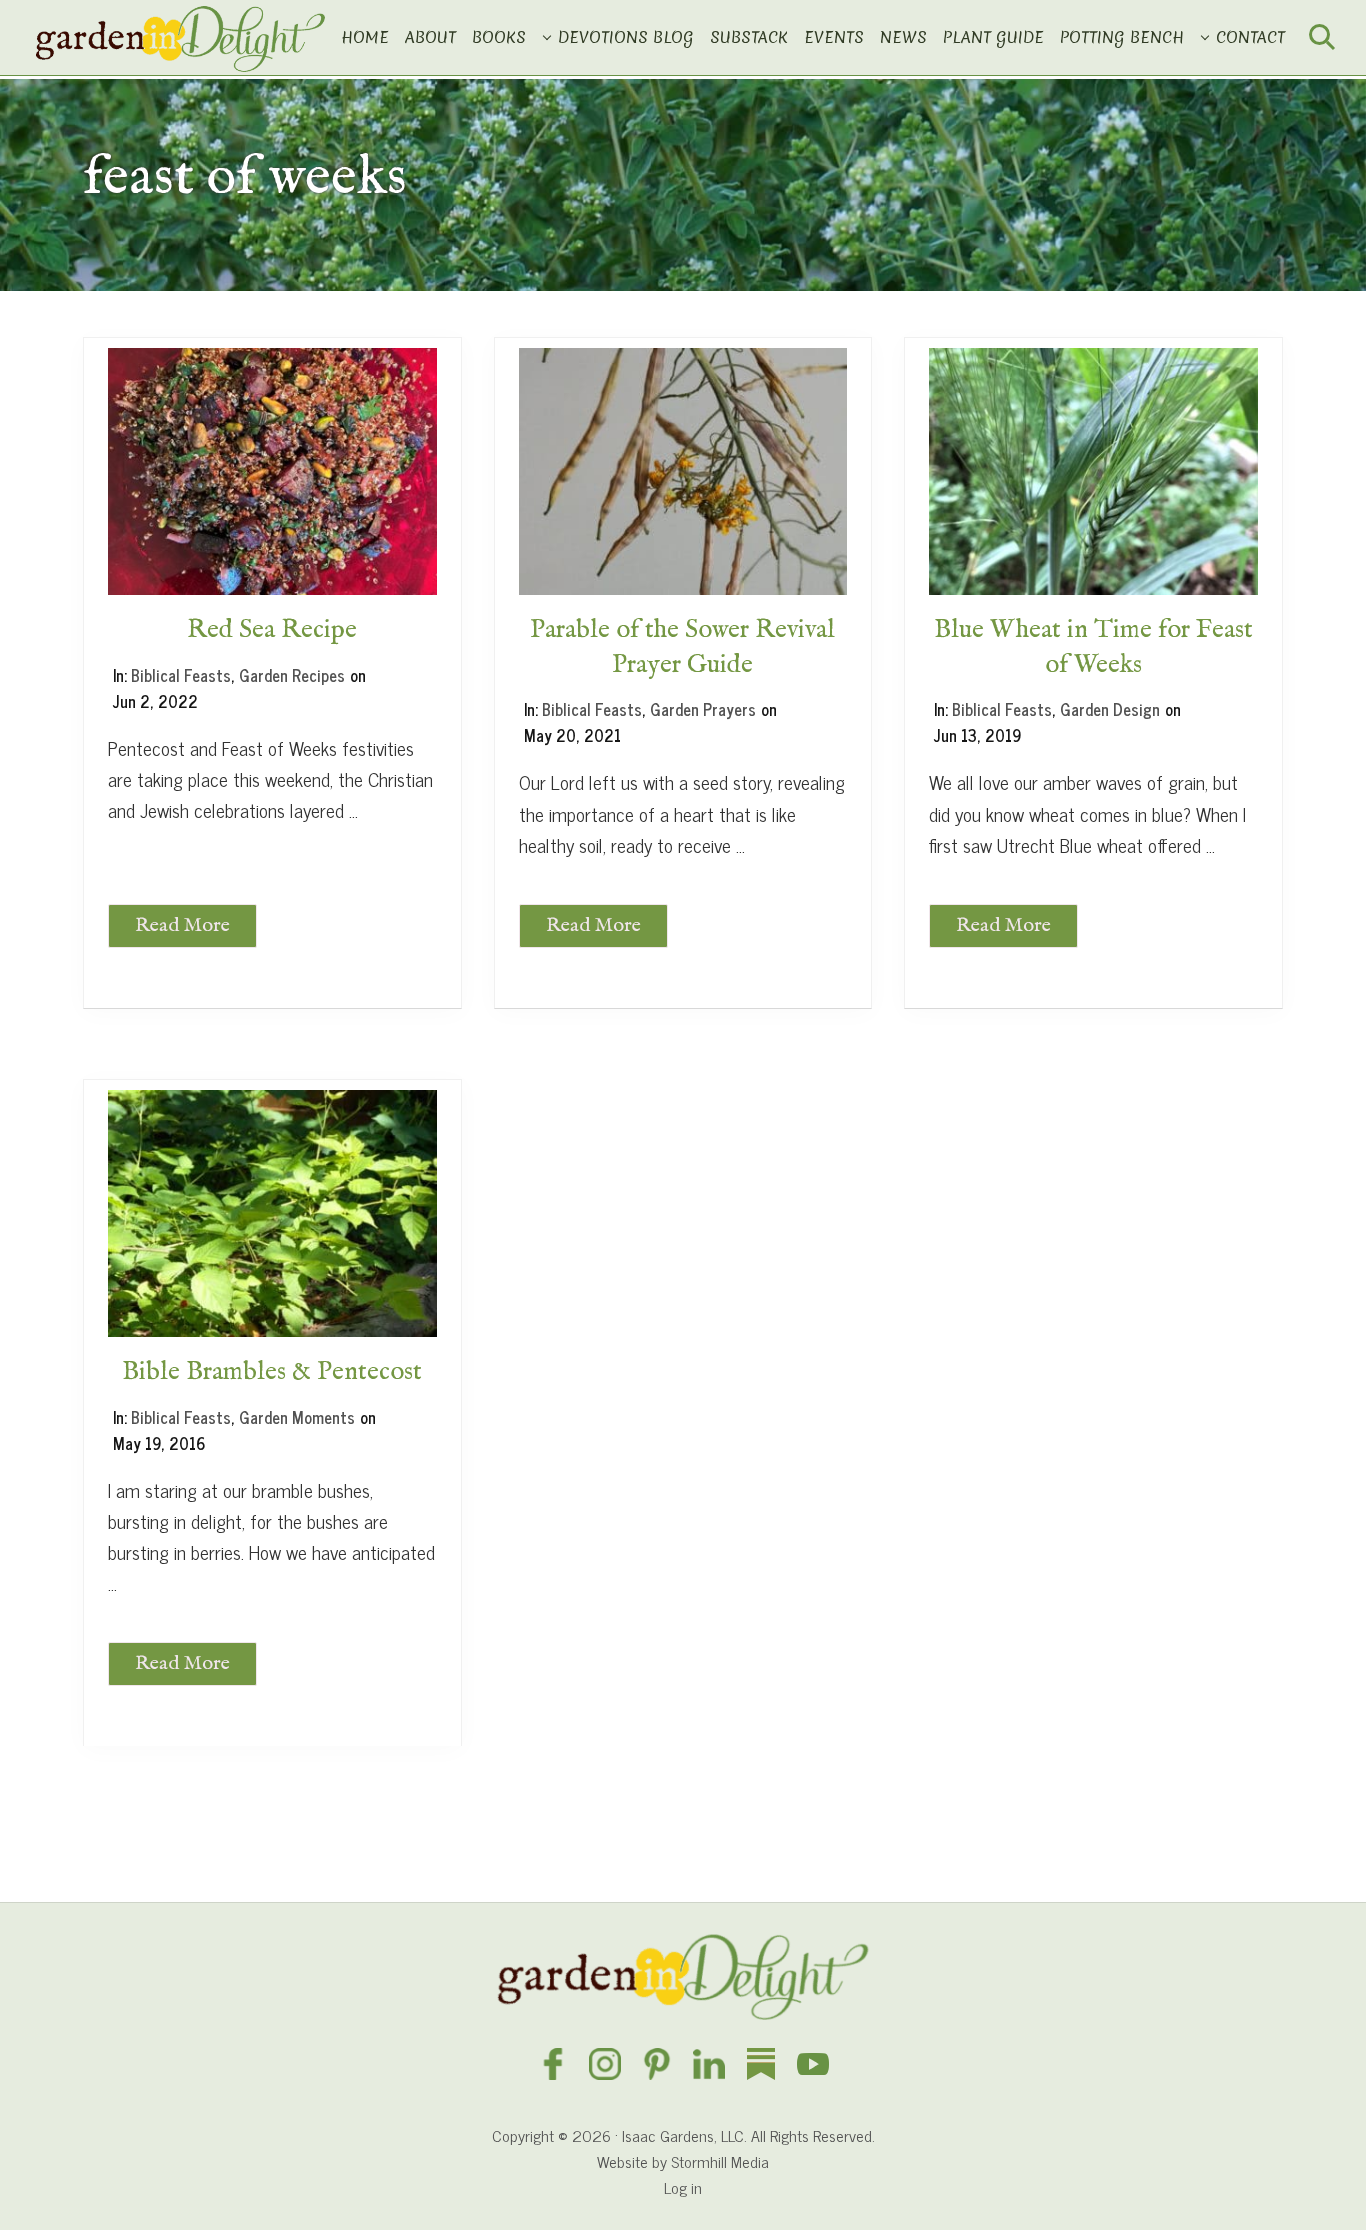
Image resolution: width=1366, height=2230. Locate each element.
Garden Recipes (292, 675)
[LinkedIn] (709, 2065)
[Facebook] (553, 2065)
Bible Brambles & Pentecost (272, 1372)
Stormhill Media (720, 2161)
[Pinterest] (657, 2065)
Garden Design (1110, 709)
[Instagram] (605, 2065)
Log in (683, 2187)
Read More (182, 930)
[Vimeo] (761, 2065)
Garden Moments (297, 1417)
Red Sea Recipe (272, 630)
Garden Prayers (703, 709)
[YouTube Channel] (813, 2065)
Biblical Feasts (181, 675)
